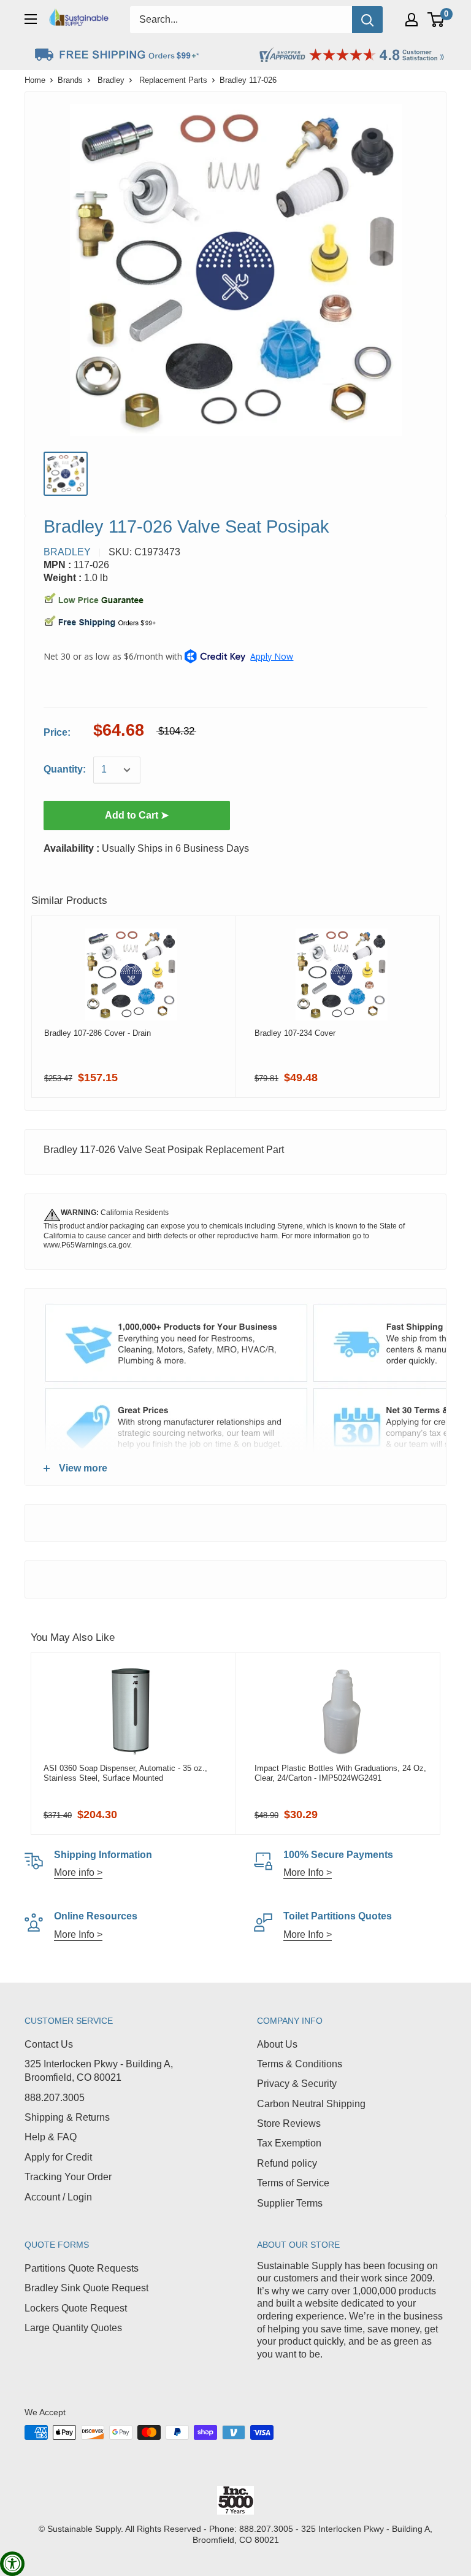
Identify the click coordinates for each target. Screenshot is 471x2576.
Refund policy (287, 2163)
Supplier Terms (290, 2203)
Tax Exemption (289, 2143)
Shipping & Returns (67, 2117)
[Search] (367, 20)
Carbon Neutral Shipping (311, 2104)
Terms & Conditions (300, 2064)
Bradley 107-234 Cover (295, 1033)
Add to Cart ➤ (137, 815)
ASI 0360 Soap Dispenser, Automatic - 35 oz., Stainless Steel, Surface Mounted (125, 1773)
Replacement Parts (173, 80)
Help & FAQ (51, 2137)
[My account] (412, 20)
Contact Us (49, 2044)
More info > (78, 1872)
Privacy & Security (297, 2084)
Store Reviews (289, 2123)
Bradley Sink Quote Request (86, 2288)
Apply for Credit (58, 2157)
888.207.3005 (55, 2098)
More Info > (308, 1872)
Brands (70, 80)
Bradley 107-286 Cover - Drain (98, 1033)
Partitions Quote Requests (82, 2268)
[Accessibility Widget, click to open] (12, 2564)
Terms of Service (293, 2183)
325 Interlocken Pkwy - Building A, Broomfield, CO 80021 (99, 2071)
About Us (277, 2044)
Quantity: (65, 769)
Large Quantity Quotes (73, 2328)
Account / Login (58, 2197)
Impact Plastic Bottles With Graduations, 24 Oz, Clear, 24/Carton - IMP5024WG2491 (340, 1773)
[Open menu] (31, 19)
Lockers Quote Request (76, 2308)
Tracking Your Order (68, 2177)
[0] (436, 20)
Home (35, 80)
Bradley (111, 80)
